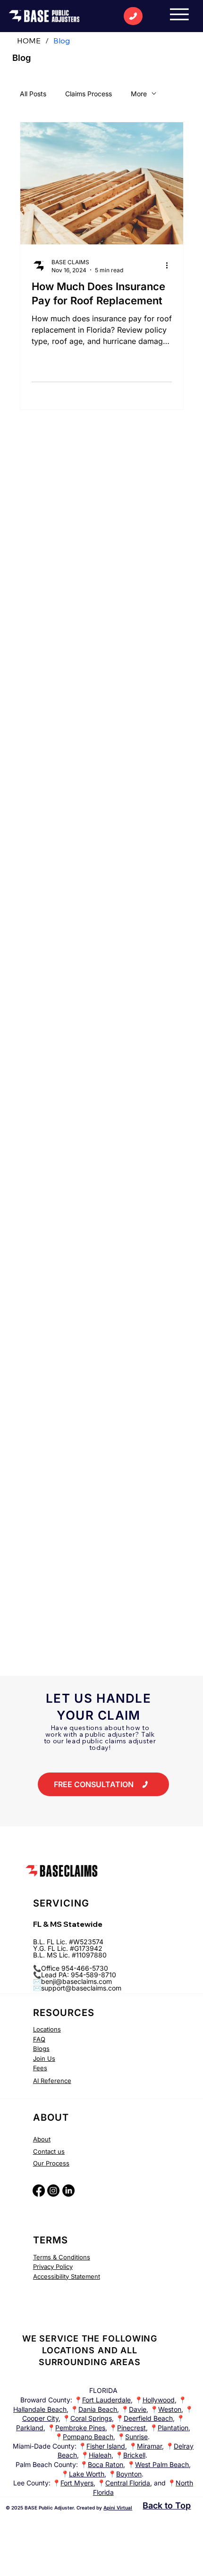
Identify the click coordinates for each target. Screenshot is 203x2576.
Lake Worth (87, 2474)
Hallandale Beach (40, 2409)
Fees (40, 2068)
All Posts (33, 94)
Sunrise (136, 2437)
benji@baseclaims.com (76, 1981)
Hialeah (100, 2455)
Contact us (49, 2151)
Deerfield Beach (148, 2418)
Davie (138, 2409)
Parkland (30, 2428)
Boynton (129, 2474)
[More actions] (170, 266)
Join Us (44, 2058)
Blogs (41, 2049)
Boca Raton (106, 2464)
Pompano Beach (88, 2437)
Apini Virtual (118, 2508)
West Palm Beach (162, 2464)
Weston (170, 2409)
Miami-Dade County (44, 2446)
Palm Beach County (46, 2464)
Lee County (31, 2483)
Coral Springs (91, 2418)
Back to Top (167, 2505)
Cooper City (40, 2418)
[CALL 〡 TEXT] (133, 16)
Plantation (173, 2428)
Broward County (45, 2400)
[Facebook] (39, 2191)
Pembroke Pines (80, 2428)
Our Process (51, 2163)
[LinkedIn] (68, 2191)
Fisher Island (106, 2446)
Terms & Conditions (62, 2257)
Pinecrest (131, 2428)
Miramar (149, 2446)
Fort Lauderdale (106, 2400)
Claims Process (89, 94)
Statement (85, 2276)
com (115, 1988)
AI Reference (52, 2081)
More (139, 94)
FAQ (39, 2039)
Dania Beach (98, 2409)
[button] (103, 1784)
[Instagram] (53, 2191)
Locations (47, 2029)
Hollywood (159, 2400)
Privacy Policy (53, 2267)
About (42, 2139)
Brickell (134, 2455)
